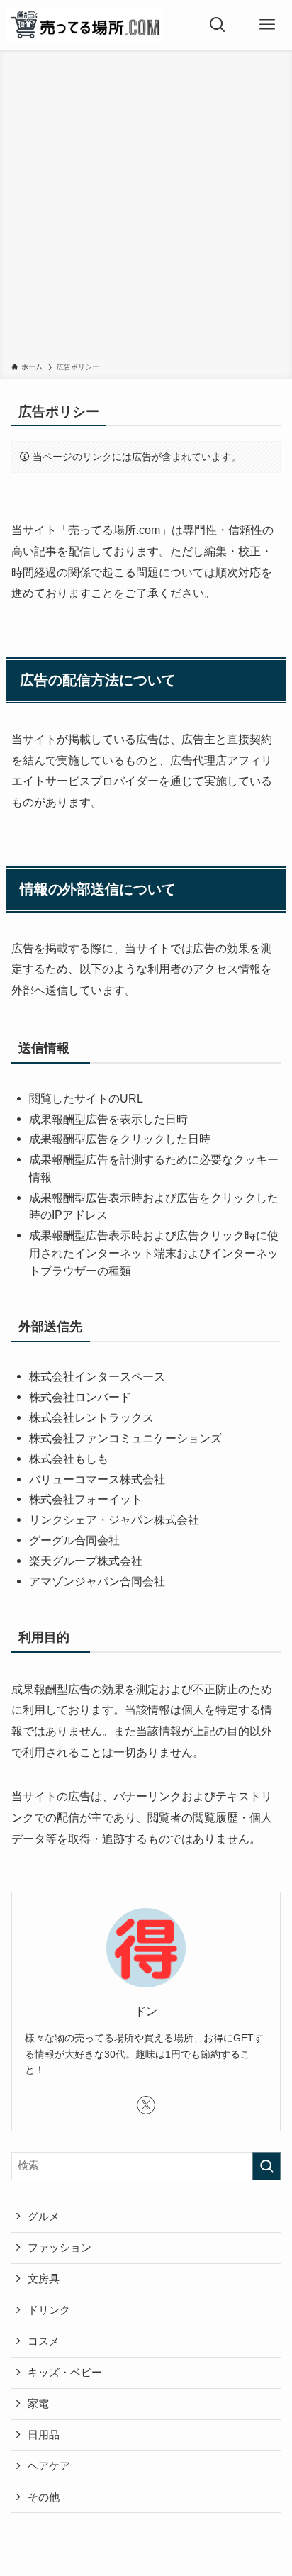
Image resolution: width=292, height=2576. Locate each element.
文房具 (44, 2279)
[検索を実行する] (266, 2166)
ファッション (60, 2248)
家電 (38, 2404)
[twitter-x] (146, 2105)
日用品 (44, 2435)
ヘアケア (49, 2466)
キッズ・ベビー (65, 2373)
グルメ (44, 2217)
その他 (44, 2497)
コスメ (44, 2341)
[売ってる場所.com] (84, 25)
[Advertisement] (146, 208)
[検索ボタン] (218, 25)
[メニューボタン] (267, 25)
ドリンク (49, 2310)
